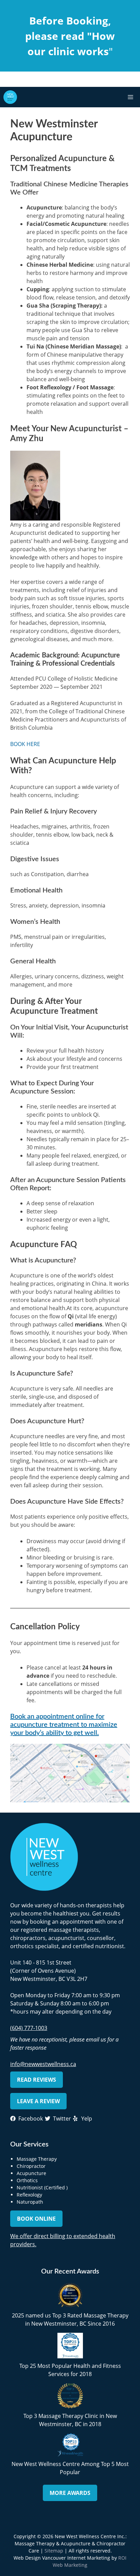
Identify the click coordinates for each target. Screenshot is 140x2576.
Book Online (36, 2219)
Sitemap (54, 2551)
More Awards (70, 2493)
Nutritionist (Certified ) (42, 2187)
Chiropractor (31, 2166)
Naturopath (30, 2202)
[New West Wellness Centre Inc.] (10, 97)
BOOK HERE (25, 744)
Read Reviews (37, 2080)
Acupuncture (31, 2173)
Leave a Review (38, 2101)
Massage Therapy (37, 2159)
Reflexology (29, 2195)
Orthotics (27, 2180)
